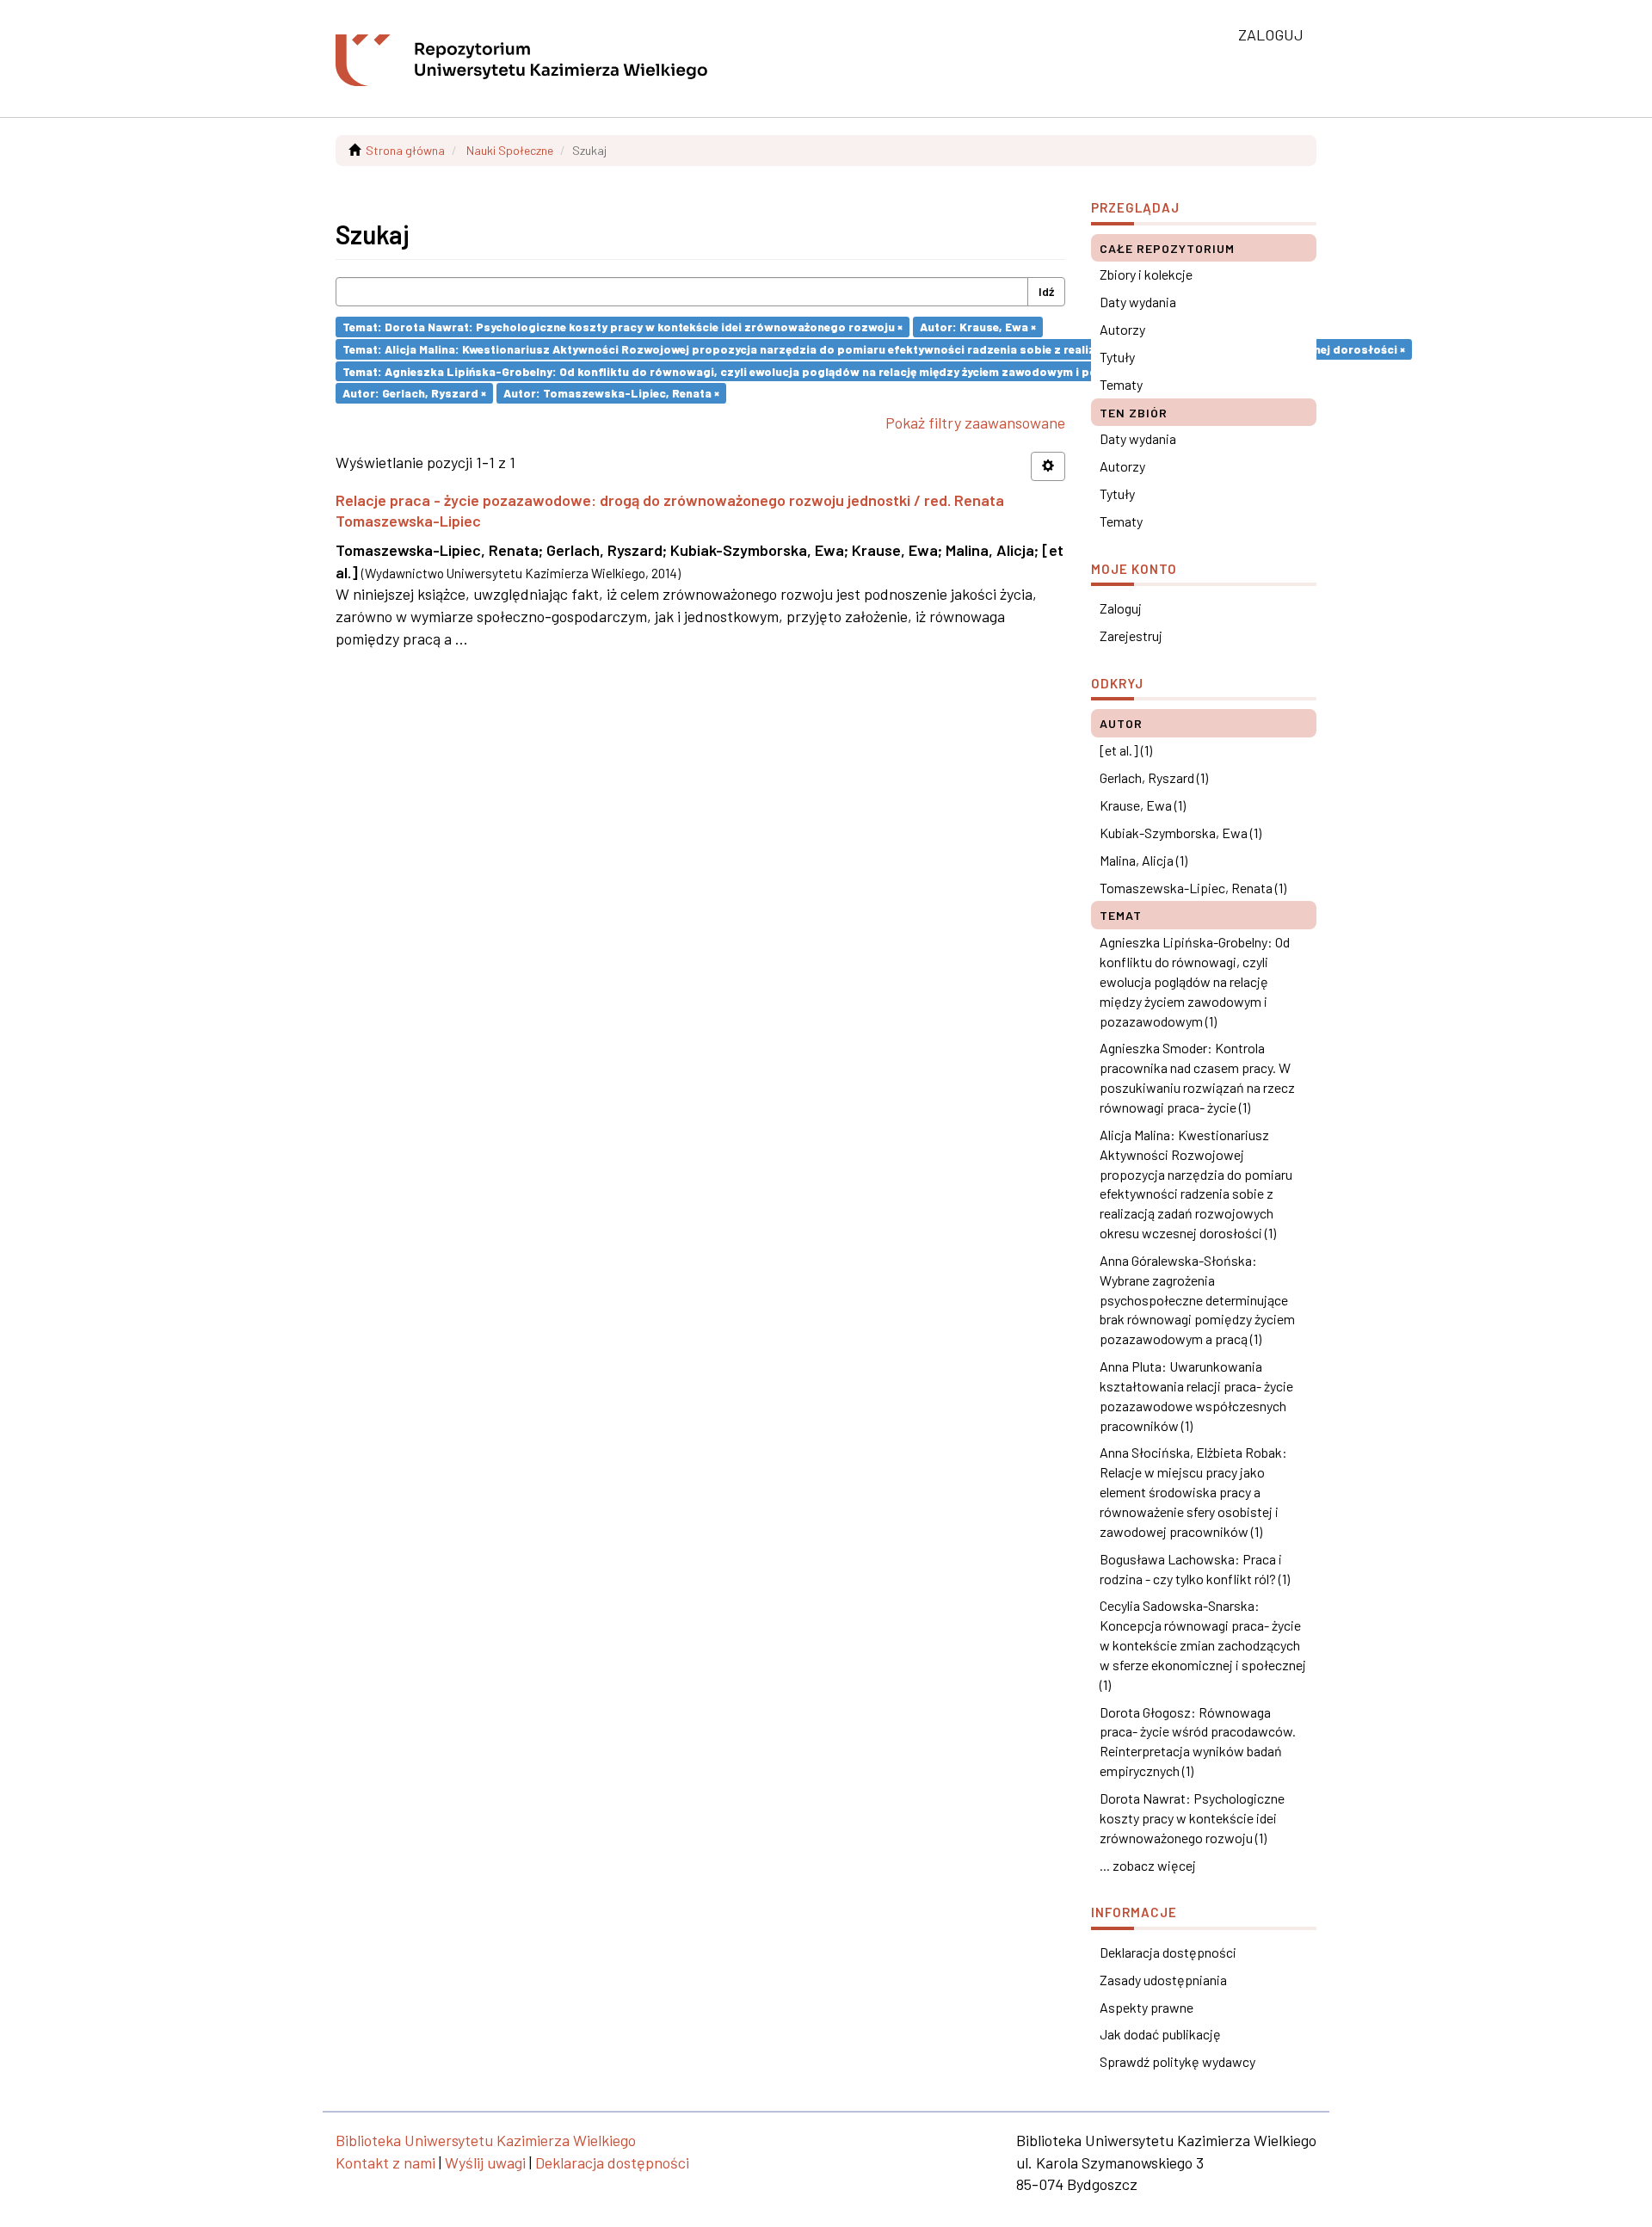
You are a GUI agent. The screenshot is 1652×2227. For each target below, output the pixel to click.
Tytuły (1117, 357)
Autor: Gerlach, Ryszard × (414, 393)
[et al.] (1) (1126, 750)
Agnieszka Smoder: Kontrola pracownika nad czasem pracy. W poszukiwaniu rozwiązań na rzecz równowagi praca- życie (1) (1197, 1077)
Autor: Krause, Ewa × (978, 327)
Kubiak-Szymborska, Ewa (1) (1180, 833)
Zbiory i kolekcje (1146, 274)
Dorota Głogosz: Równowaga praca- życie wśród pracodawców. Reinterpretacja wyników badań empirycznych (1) (1198, 1742)
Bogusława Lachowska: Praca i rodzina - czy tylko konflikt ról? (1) (1195, 1569)
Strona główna (405, 150)
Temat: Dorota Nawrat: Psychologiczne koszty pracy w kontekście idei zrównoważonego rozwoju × (623, 327)
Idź (1046, 291)
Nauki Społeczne (510, 150)
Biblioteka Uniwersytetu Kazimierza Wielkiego (486, 2140)
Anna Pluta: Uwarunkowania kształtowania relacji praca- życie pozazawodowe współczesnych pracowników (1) (1196, 1396)
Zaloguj (1121, 608)
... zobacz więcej (1148, 1865)
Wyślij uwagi (485, 2162)
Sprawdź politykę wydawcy (1177, 2061)
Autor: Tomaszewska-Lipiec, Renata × (611, 393)
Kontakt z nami (385, 2162)
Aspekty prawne (1147, 2007)
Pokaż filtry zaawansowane (975, 423)
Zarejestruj (1131, 635)
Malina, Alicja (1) (1143, 860)
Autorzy (1122, 329)
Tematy (1121, 384)
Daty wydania (1138, 302)
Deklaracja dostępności (1168, 1952)
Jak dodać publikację (1160, 2034)
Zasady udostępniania (1163, 1980)
